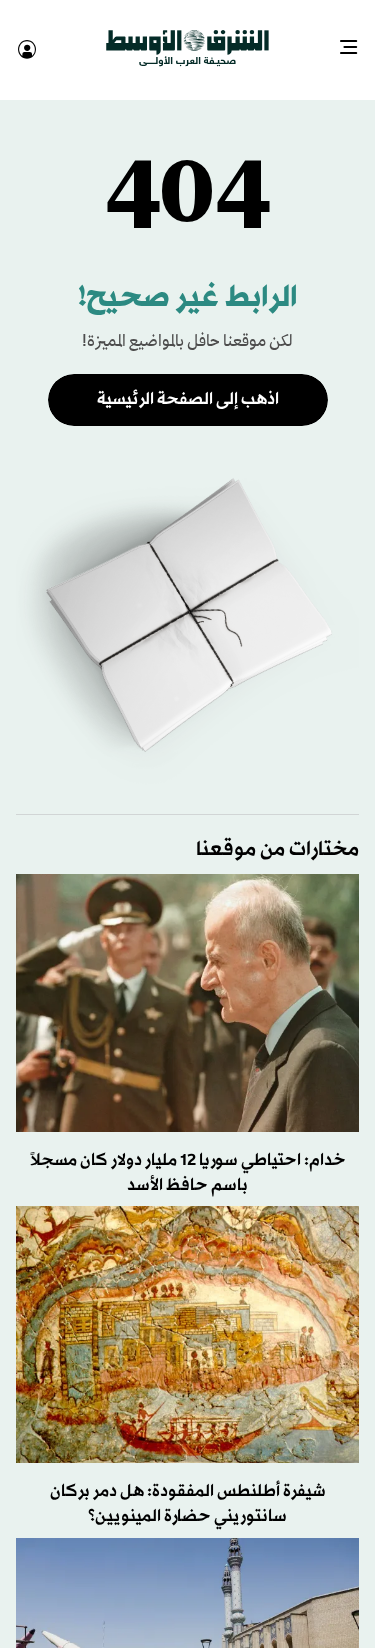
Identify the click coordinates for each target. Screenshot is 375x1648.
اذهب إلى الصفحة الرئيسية (188, 381)
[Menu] (356, 40)
